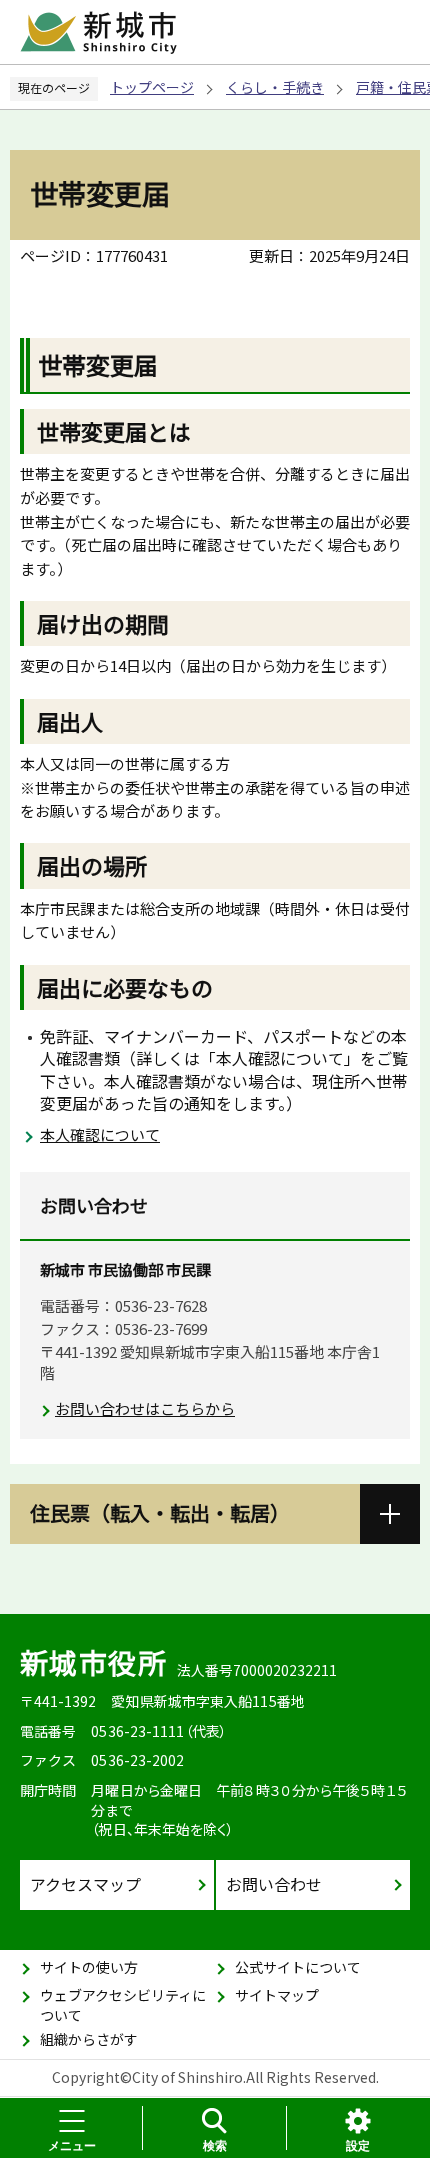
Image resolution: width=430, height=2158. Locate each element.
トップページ (152, 87)
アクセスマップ (85, 1884)
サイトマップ (277, 1995)
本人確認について (100, 1134)
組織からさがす (89, 2039)
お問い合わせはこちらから (145, 1408)
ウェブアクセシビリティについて (123, 2005)
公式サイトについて (298, 1967)
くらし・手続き (275, 87)
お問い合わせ (274, 1884)
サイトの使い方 (89, 1967)
